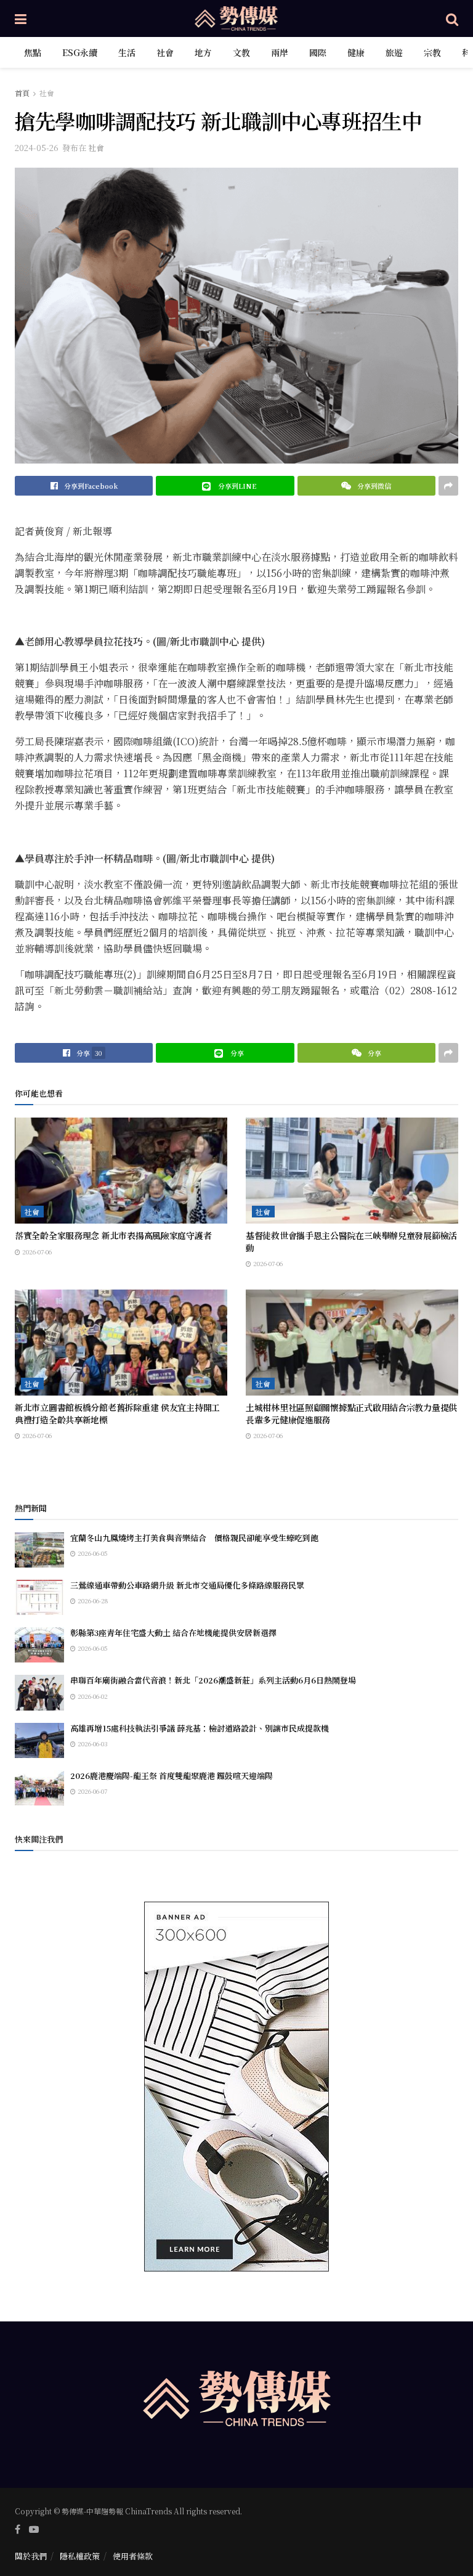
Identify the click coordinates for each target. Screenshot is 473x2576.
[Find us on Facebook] (18, 2529)
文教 (241, 52)
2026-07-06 (36, 1252)
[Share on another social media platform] (448, 486)
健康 (356, 52)
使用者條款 (133, 2556)
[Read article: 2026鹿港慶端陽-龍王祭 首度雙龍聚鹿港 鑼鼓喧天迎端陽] (39, 1788)
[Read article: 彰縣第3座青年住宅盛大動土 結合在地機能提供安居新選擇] (39, 1645)
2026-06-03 (92, 1744)
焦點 (33, 52)
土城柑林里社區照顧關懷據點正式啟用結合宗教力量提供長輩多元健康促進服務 (351, 1413)
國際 (318, 52)
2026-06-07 (91, 1791)
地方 (203, 52)
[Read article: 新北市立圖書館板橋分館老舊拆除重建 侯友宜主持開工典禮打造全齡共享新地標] (121, 1343)
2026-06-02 (92, 1696)
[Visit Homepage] (236, 18)
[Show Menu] (21, 18)
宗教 (432, 52)
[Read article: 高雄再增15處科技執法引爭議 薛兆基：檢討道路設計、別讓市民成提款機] (39, 1740)
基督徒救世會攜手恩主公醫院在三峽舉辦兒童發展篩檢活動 (351, 1241)
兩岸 (280, 52)
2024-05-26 (37, 148)
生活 (127, 52)
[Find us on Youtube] (34, 2529)
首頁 (22, 93)
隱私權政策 (80, 2556)
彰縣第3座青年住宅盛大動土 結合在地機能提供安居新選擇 (173, 1633)
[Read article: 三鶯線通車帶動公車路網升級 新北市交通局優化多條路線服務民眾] (39, 1597)
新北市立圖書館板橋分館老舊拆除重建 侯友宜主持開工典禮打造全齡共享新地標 (117, 1413)
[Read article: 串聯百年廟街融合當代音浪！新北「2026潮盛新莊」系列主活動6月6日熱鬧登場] (39, 1692)
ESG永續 (80, 52)
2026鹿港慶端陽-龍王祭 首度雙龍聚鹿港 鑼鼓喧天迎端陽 (172, 1776)
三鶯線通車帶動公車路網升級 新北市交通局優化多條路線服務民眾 (187, 1585)
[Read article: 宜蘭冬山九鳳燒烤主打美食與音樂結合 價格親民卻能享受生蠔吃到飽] (39, 1550)
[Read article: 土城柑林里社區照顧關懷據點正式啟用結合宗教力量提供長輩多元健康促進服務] (352, 1343)
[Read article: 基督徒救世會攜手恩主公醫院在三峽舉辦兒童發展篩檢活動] (352, 1171)
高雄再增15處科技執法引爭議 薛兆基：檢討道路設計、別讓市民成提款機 (200, 1728)
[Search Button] (452, 18)
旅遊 (394, 52)
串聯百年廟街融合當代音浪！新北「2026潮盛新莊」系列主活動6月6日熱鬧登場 (213, 1680)
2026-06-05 (92, 1553)
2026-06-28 (92, 1601)
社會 (165, 52)
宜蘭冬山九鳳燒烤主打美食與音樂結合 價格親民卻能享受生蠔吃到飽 (194, 1538)
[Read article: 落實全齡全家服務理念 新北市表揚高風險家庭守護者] (121, 1171)
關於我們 (31, 2556)
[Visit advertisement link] (236, 2087)
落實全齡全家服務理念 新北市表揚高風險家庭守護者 (113, 1235)
